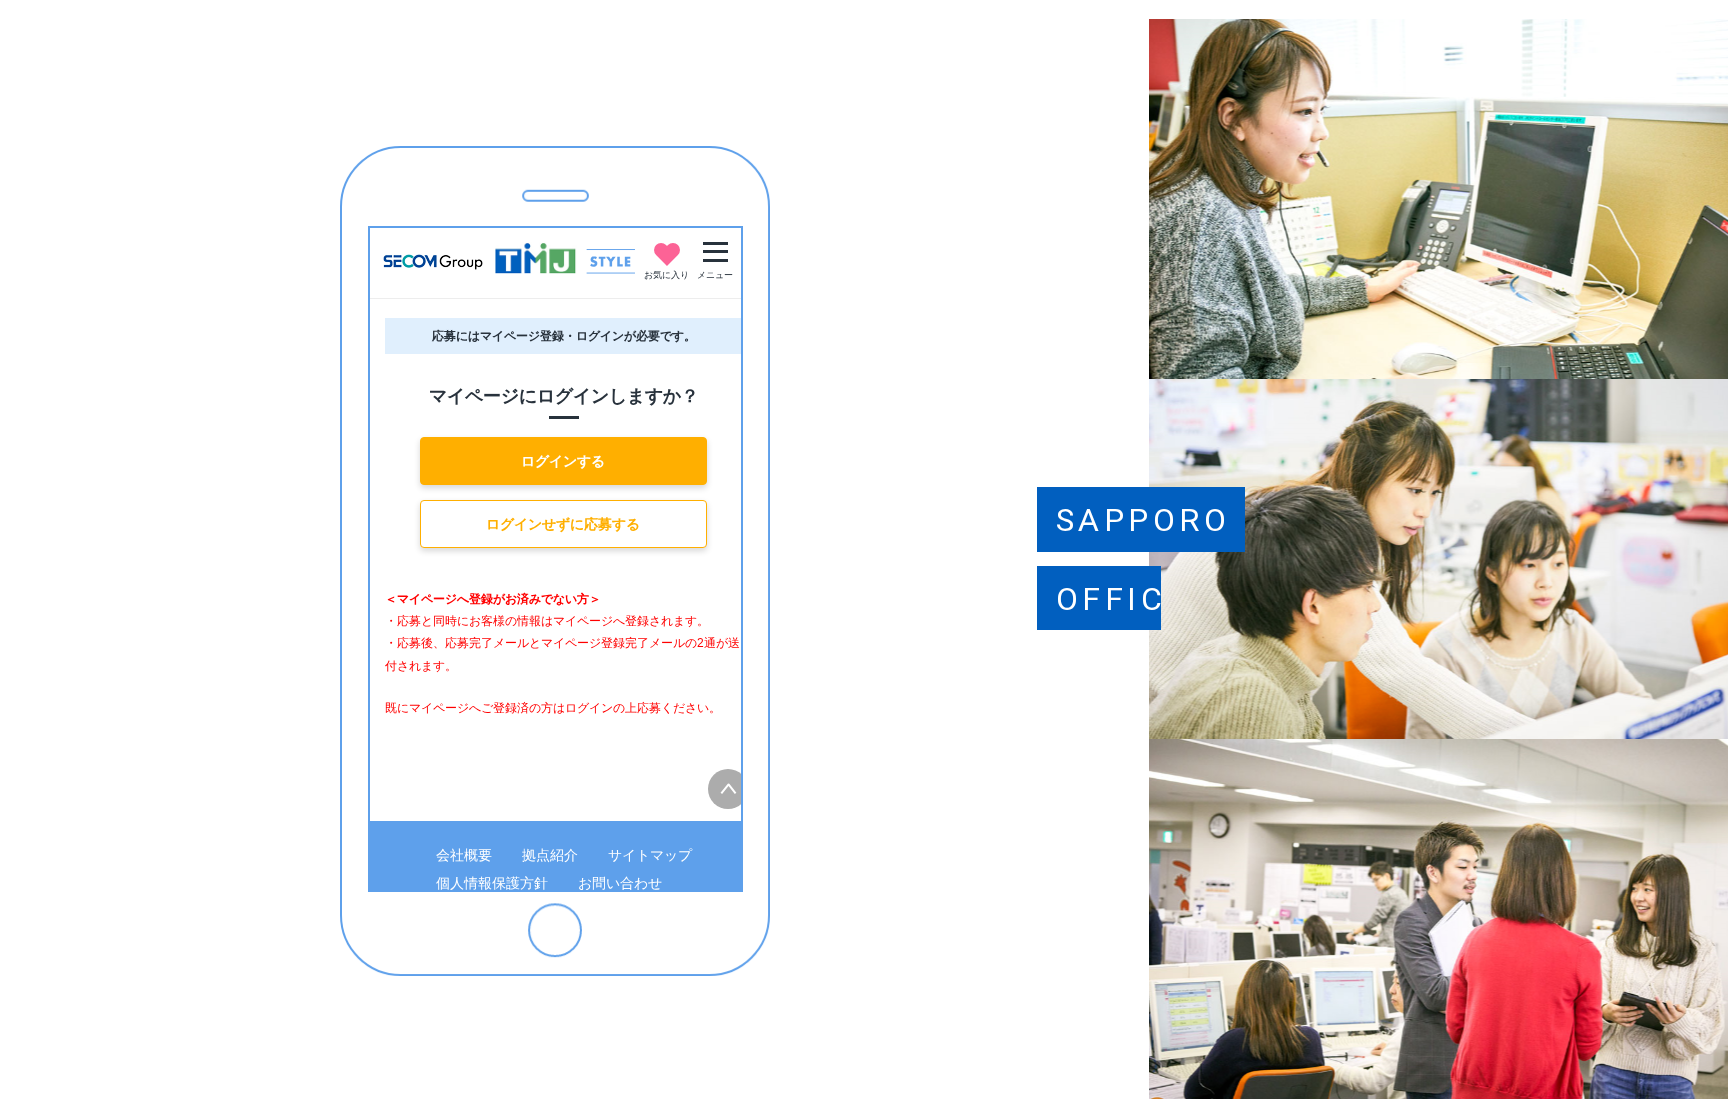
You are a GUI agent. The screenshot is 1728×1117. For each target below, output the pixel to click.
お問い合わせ (620, 883)
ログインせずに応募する (563, 524)
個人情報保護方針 (492, 883)
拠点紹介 (550, 855)
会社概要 (464, 855)
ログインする (563, 461)
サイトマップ (650, 855)
